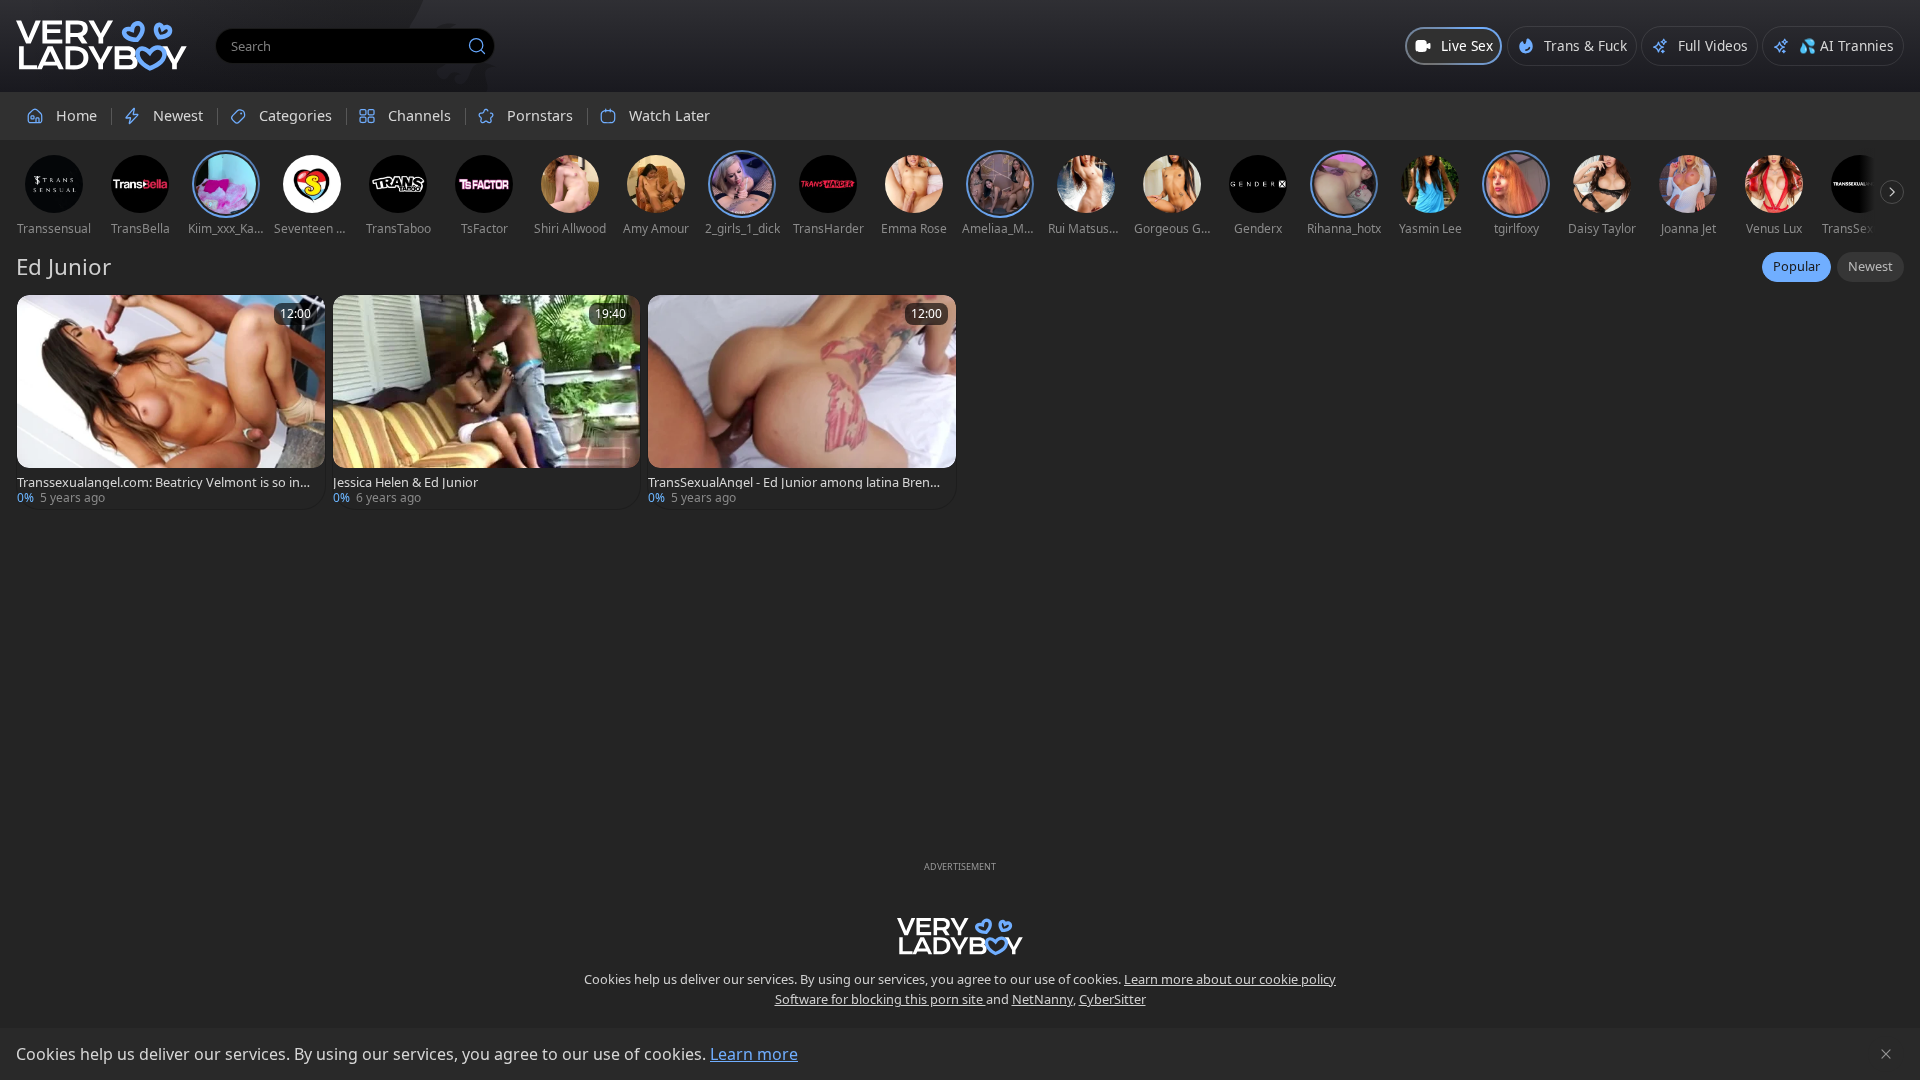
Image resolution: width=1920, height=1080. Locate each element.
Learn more (754, 1054)
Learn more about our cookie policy (1230, 979)
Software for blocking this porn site (880, 999)
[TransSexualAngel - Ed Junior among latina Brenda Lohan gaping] (802, 402)
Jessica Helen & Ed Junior (405, 482)
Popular (1796, 266)
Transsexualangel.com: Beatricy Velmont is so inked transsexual (165, 482)
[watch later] (41, 319)
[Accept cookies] (1886, 1054)
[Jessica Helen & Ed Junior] (487, 402)
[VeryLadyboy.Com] (101, 46)
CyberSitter (1112, 999)
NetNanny (1042, 999)
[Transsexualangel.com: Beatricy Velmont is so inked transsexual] (171, 402)
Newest (1870, 266)
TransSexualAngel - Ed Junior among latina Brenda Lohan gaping (796, 482)
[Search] (477, 46)
